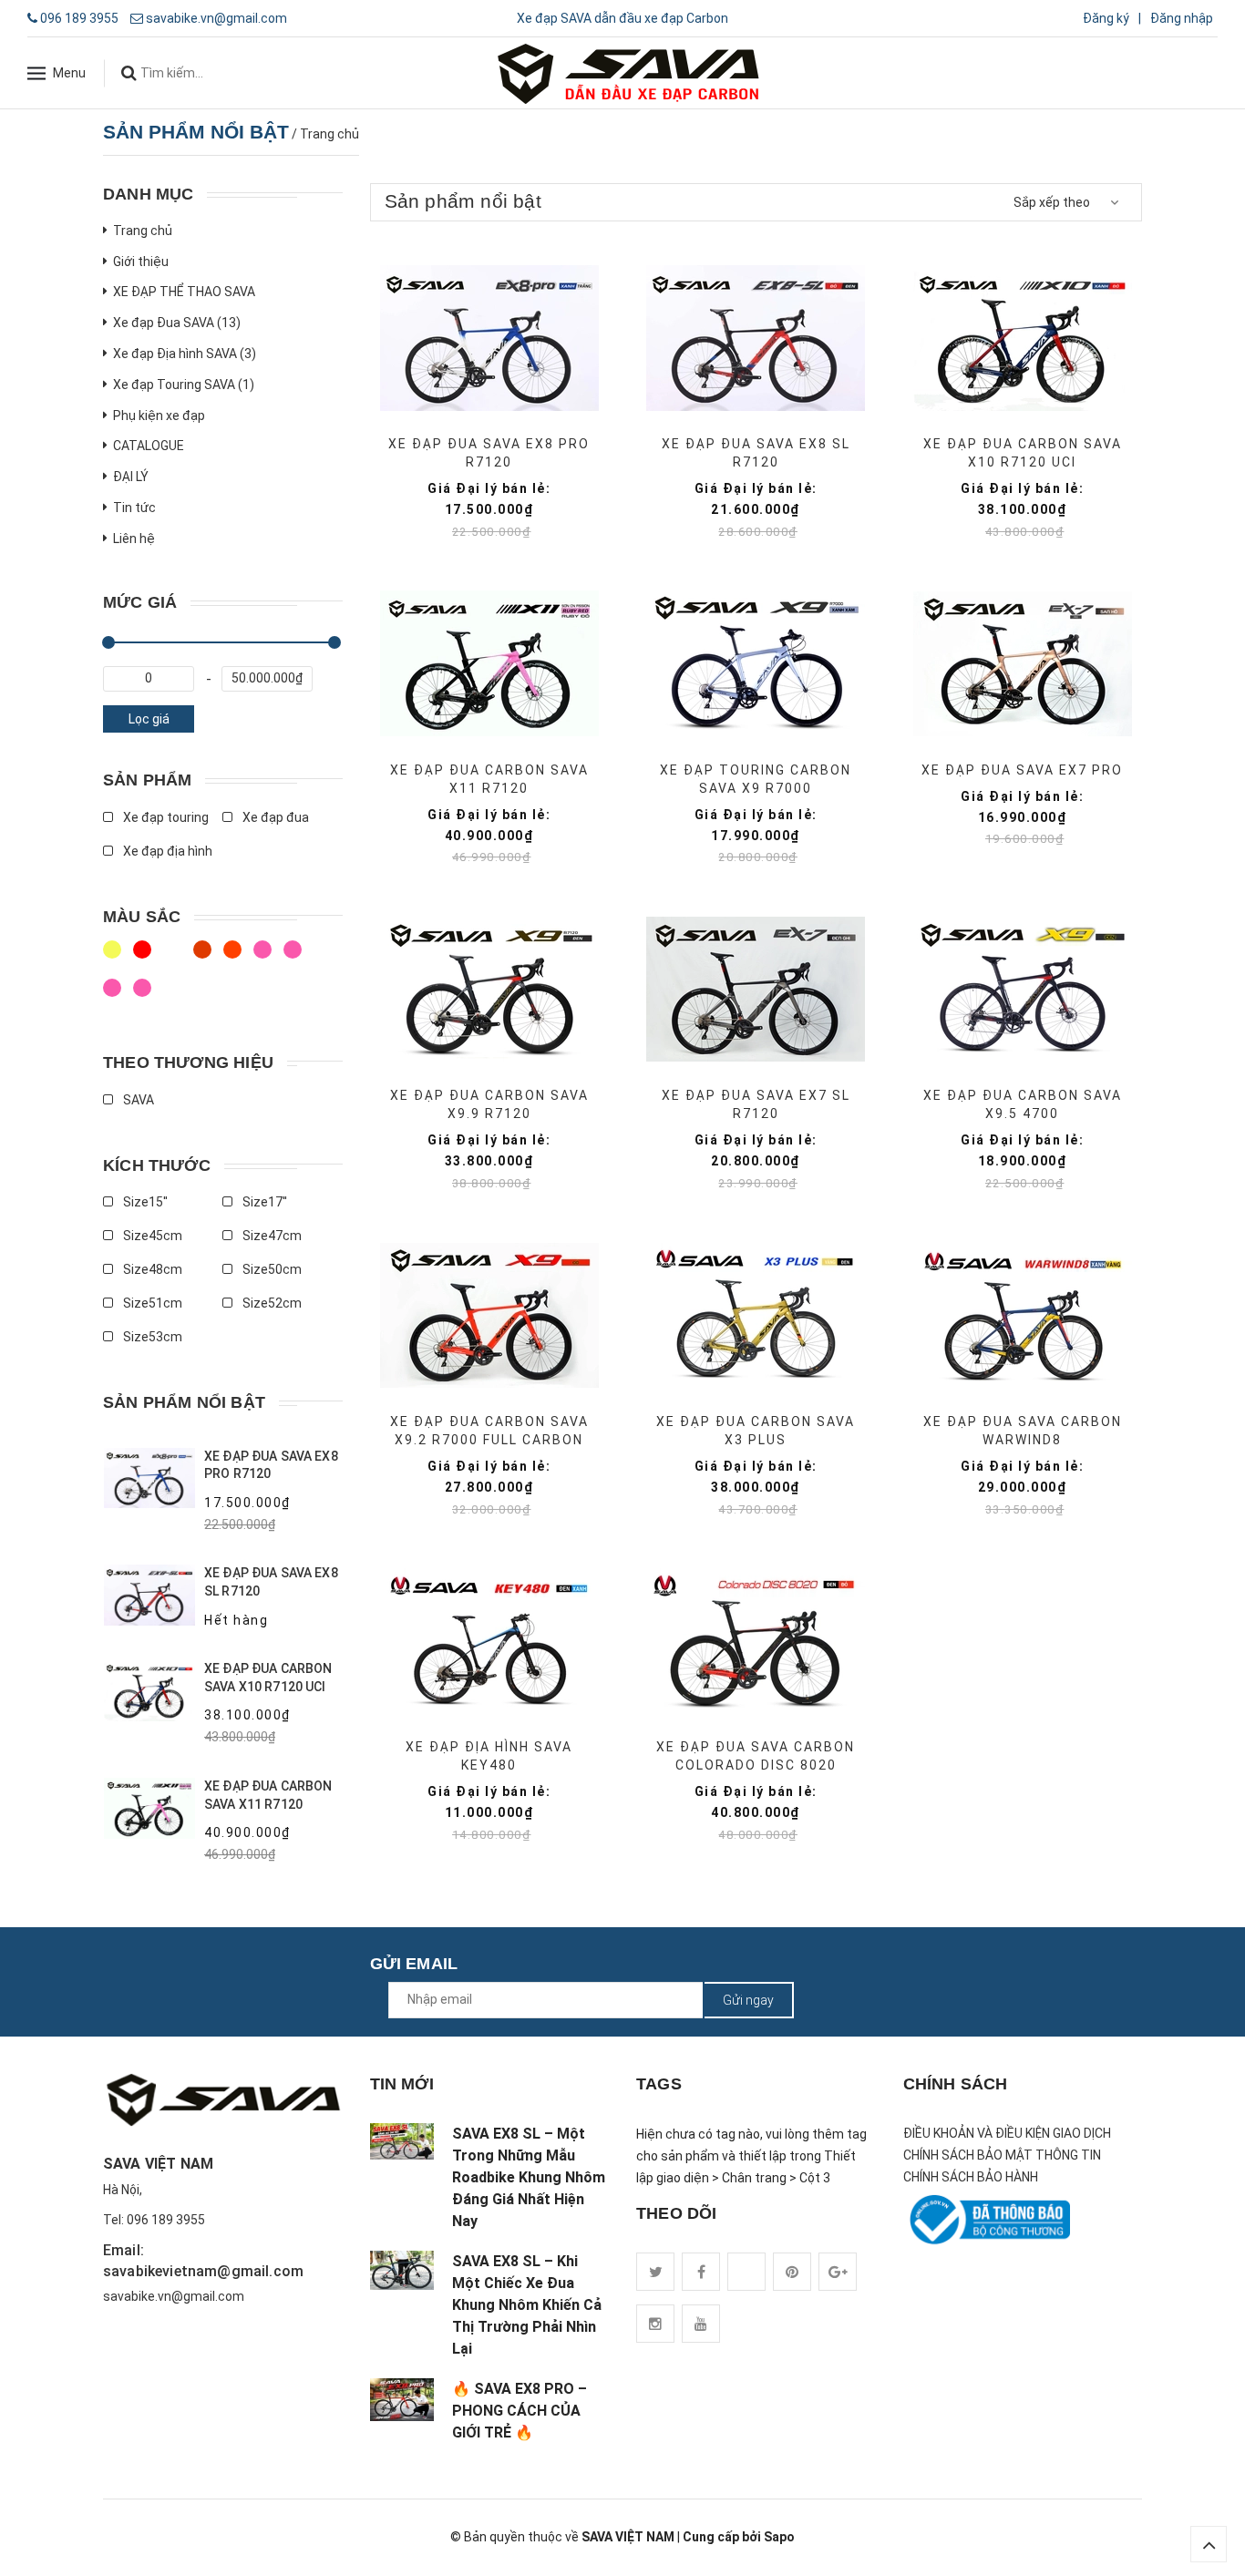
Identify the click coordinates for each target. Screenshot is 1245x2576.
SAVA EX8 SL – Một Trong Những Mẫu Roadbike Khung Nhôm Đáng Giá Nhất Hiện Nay (529, 2177)
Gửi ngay (748, 2000)
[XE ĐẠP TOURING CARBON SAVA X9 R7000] (756, 664)
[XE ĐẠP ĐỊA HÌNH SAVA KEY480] (489, 1641)
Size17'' (263, 1202)
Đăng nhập (1182, 18)
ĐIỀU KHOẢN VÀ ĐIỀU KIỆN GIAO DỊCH (1007, 2133)
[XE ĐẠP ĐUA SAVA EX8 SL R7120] (756, 338)
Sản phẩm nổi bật (184, 1402)
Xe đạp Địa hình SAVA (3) (185, 354)
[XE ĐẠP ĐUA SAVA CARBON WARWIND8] (1022, 1315)
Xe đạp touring (165, 817)
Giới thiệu (141, 262)
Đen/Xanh (144, 958)
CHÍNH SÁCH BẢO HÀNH (971, 2177)
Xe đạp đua (274, 817)
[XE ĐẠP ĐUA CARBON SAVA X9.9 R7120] (489, 989)
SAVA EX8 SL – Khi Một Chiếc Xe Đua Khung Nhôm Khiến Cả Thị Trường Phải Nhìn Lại (527, 2305)
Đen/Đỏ (114, 958)
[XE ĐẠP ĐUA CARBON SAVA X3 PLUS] (756, 1315)
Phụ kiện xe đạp (159, 416)
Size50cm (271, 1269)
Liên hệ (134, 539)
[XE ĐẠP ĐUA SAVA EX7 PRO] (1022, 664)
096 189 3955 (79, 18)
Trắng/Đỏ (205, 958)
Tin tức (134, 508)
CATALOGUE (149, 446)
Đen (295, 958)
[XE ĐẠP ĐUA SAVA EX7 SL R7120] (756, 989)
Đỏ (265, 958)
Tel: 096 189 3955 (154, 2220)
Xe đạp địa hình (166, 851)
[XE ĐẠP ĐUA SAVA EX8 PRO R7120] (489, 338)
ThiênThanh (114, 996)
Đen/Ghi (235, 958)
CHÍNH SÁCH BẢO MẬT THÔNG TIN (1002, 2155)
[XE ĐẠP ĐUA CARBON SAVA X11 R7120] (489, 664)
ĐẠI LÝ (131, 477)
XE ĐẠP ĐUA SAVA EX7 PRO (1022, 770)
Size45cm (151, 1236)
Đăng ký (1106, 18)
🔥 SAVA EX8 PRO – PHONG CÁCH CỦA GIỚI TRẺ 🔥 (520, 2411)
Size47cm (271, 1236)
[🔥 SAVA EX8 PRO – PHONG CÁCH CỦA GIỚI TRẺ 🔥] (402, 2400)
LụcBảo (144, 996)
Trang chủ (143, 231)
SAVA (137, 1100)
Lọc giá (149, 719)
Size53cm (151, 1337)
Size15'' (144, 1202)
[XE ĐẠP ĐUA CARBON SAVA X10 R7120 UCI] (1022, 338)
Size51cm (151, 1303)
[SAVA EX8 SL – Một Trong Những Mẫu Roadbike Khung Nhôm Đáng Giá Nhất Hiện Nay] (402, 2141)
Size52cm (271, 1303)
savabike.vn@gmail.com (216, 18)
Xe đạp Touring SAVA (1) (184, 385)
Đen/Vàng (175, 958)
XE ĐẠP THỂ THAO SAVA (184, 292)
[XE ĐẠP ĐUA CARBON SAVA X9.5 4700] (1022, 989)
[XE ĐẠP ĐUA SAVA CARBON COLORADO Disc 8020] (756, 1641)
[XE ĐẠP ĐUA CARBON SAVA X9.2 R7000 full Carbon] (489, 1315)
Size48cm (151, 1269)
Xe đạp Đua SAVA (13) (177, 323)
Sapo (779, 2537)
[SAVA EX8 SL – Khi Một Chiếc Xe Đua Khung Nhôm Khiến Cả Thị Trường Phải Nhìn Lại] (402, 2270)
